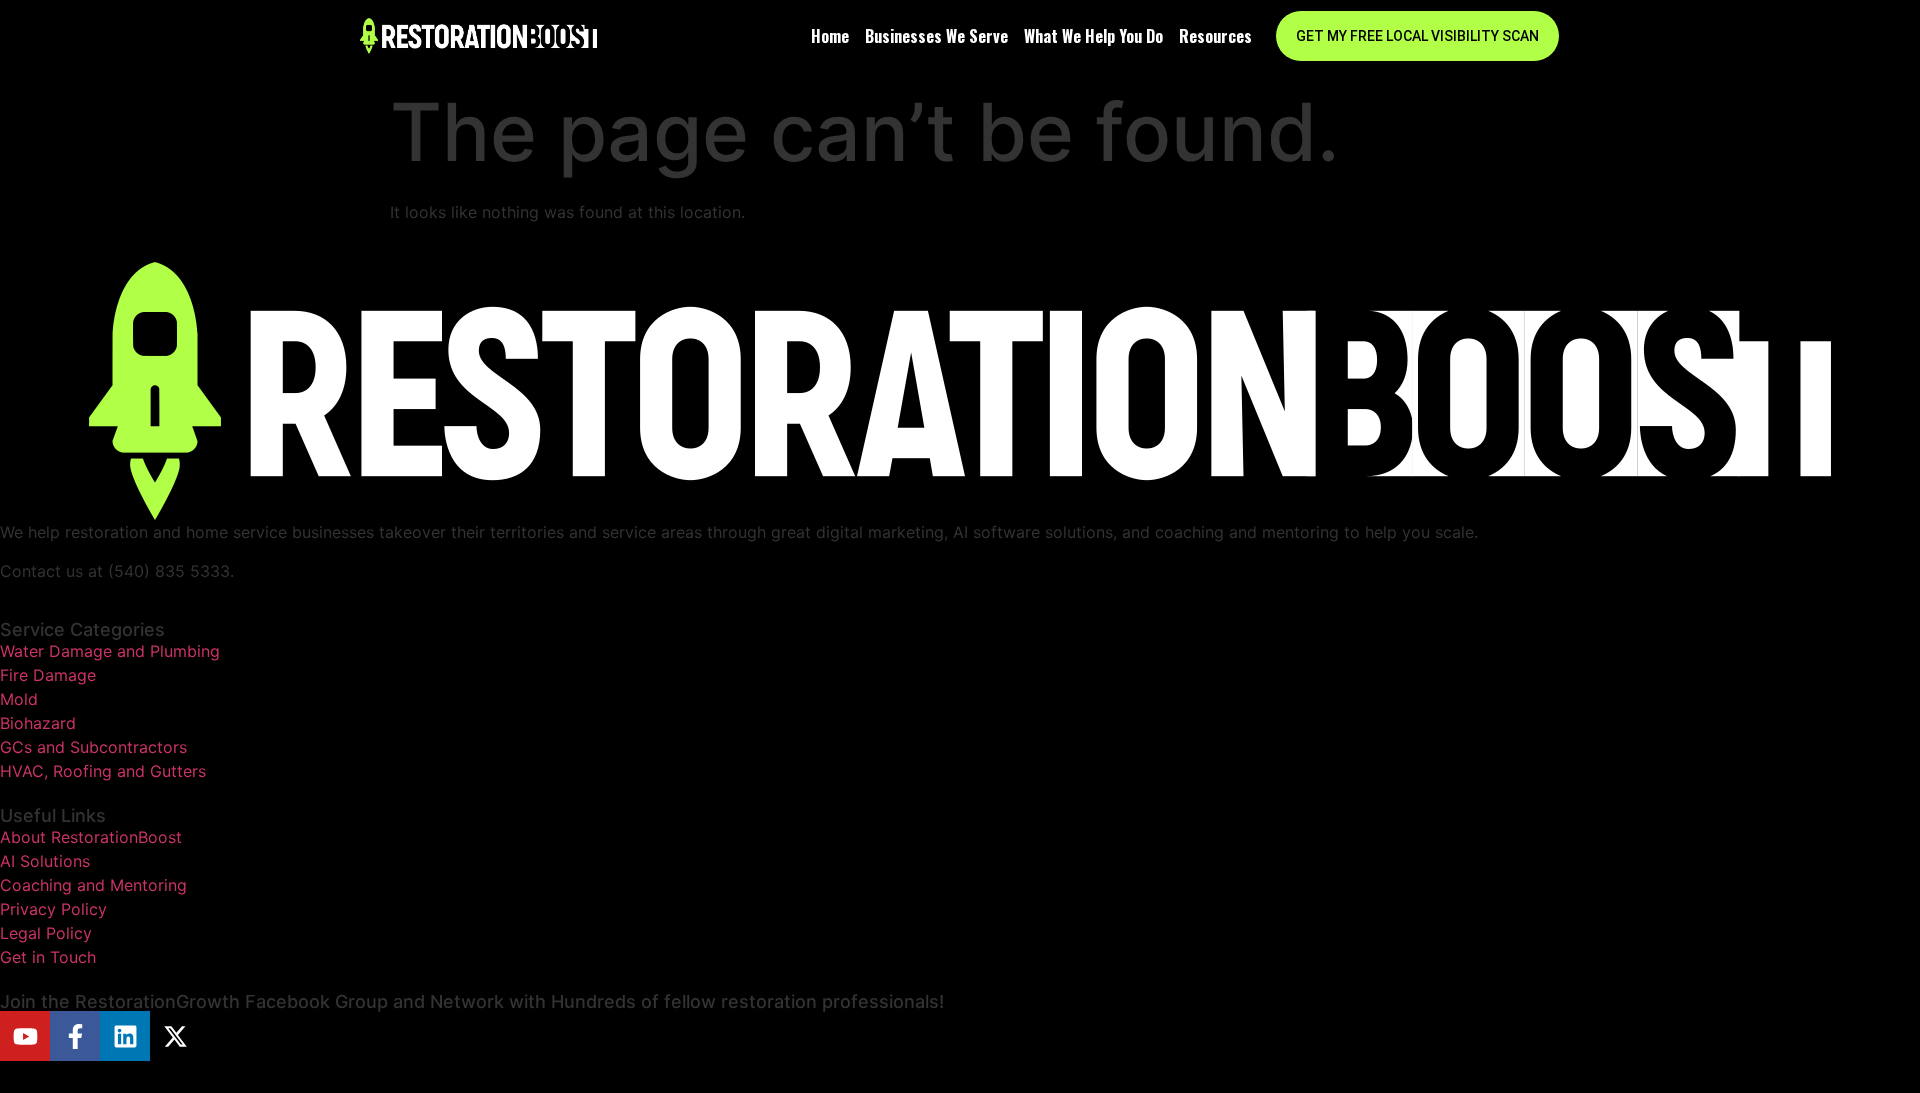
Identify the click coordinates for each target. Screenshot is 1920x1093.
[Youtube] (25, 1036)
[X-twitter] (175, 1036)
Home (830, 36)
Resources (1215, 36)
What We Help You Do (1093, 36)
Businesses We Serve (936, 36)
